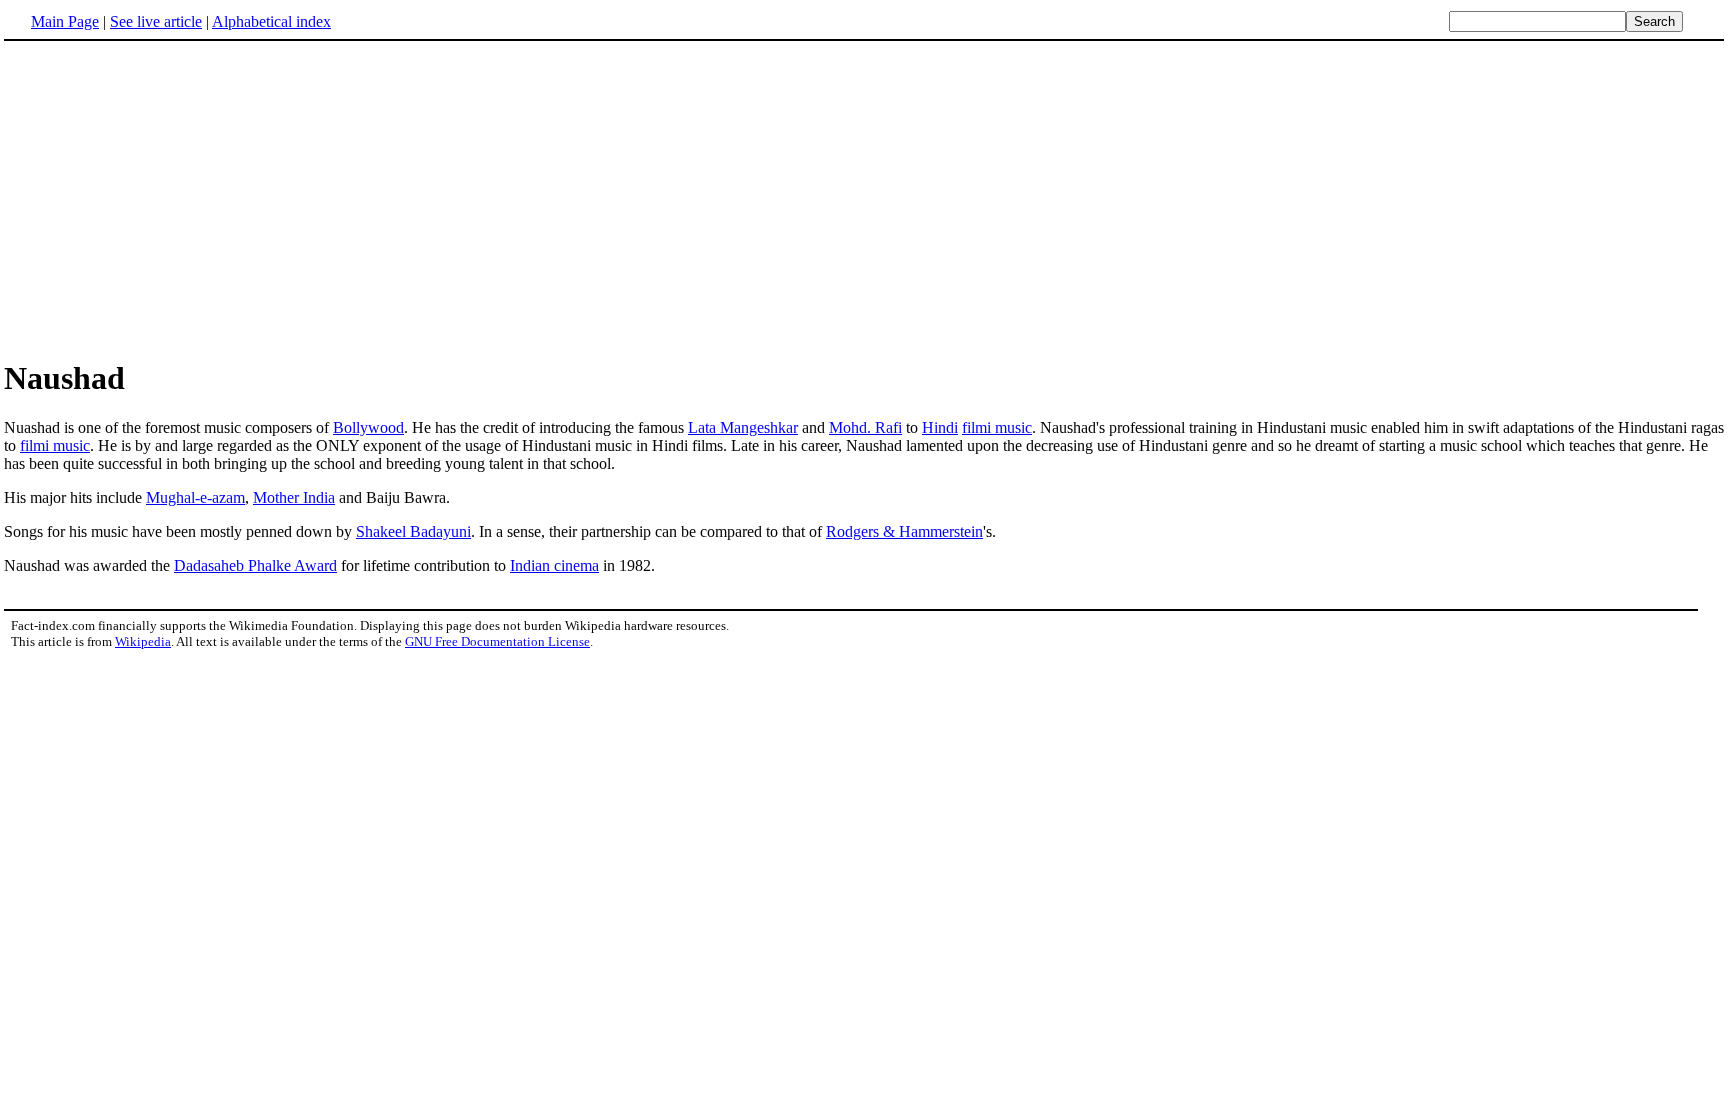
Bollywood (368, 427)
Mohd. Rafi (865, 427)
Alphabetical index (271, 21)
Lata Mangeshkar (743, 427)
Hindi (940, 427)
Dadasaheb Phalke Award (255, 565)
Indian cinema (554, 565)
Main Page (65, 21)
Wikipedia (143, 641)
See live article (156, 21)
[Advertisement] (172, 199)
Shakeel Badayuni (413, 531)
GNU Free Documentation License (497, 641)
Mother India (294, 497)
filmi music (997, 427)
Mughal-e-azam (195, 497)
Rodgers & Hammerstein (904, 531)
